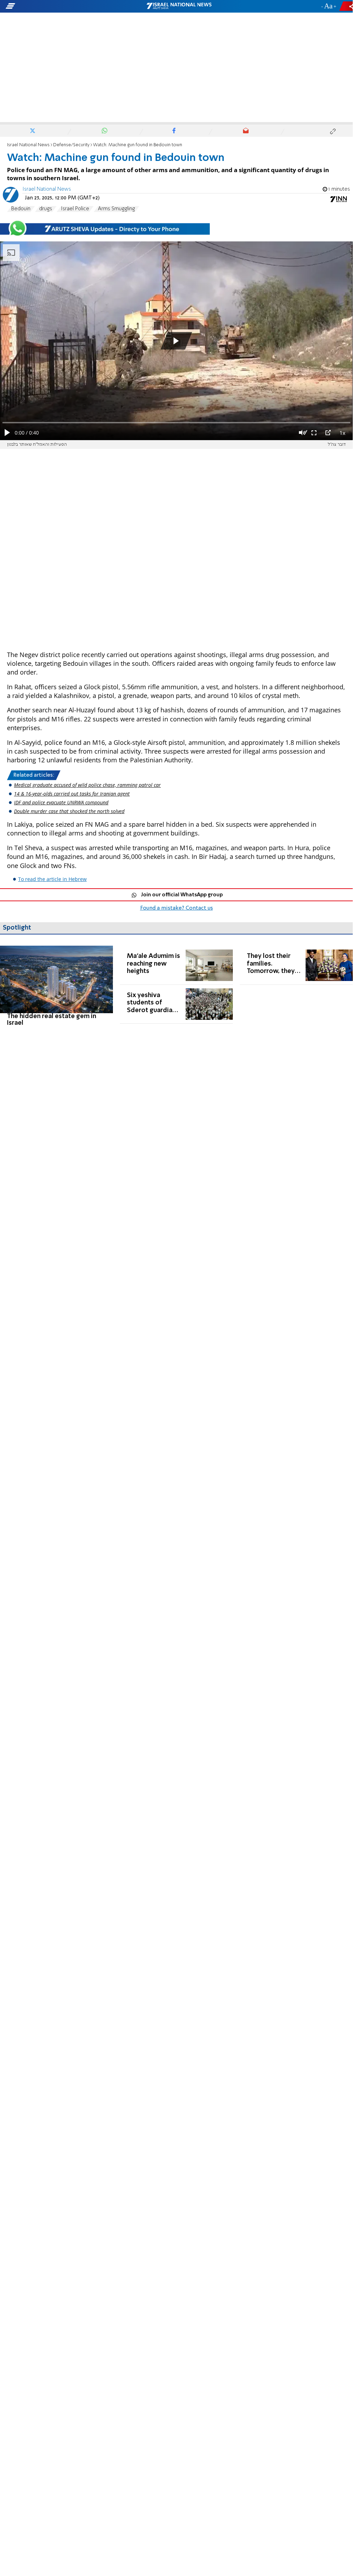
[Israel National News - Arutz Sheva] (179, 6)
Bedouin (21, 209)
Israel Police (75, 209)
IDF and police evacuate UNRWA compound (61, 802)
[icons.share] (347, 6)
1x (342, 433)
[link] (56, 986)
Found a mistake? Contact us (177, 908)
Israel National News (28, 145)
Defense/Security (71, 145)
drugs (46, 209)
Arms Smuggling (116, 209)
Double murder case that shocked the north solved (69, 811)
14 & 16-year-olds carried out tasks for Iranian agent (72, 794)
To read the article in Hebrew (52, 879)
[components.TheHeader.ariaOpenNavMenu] (56, 6)
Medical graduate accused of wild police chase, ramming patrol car (87, 785)
